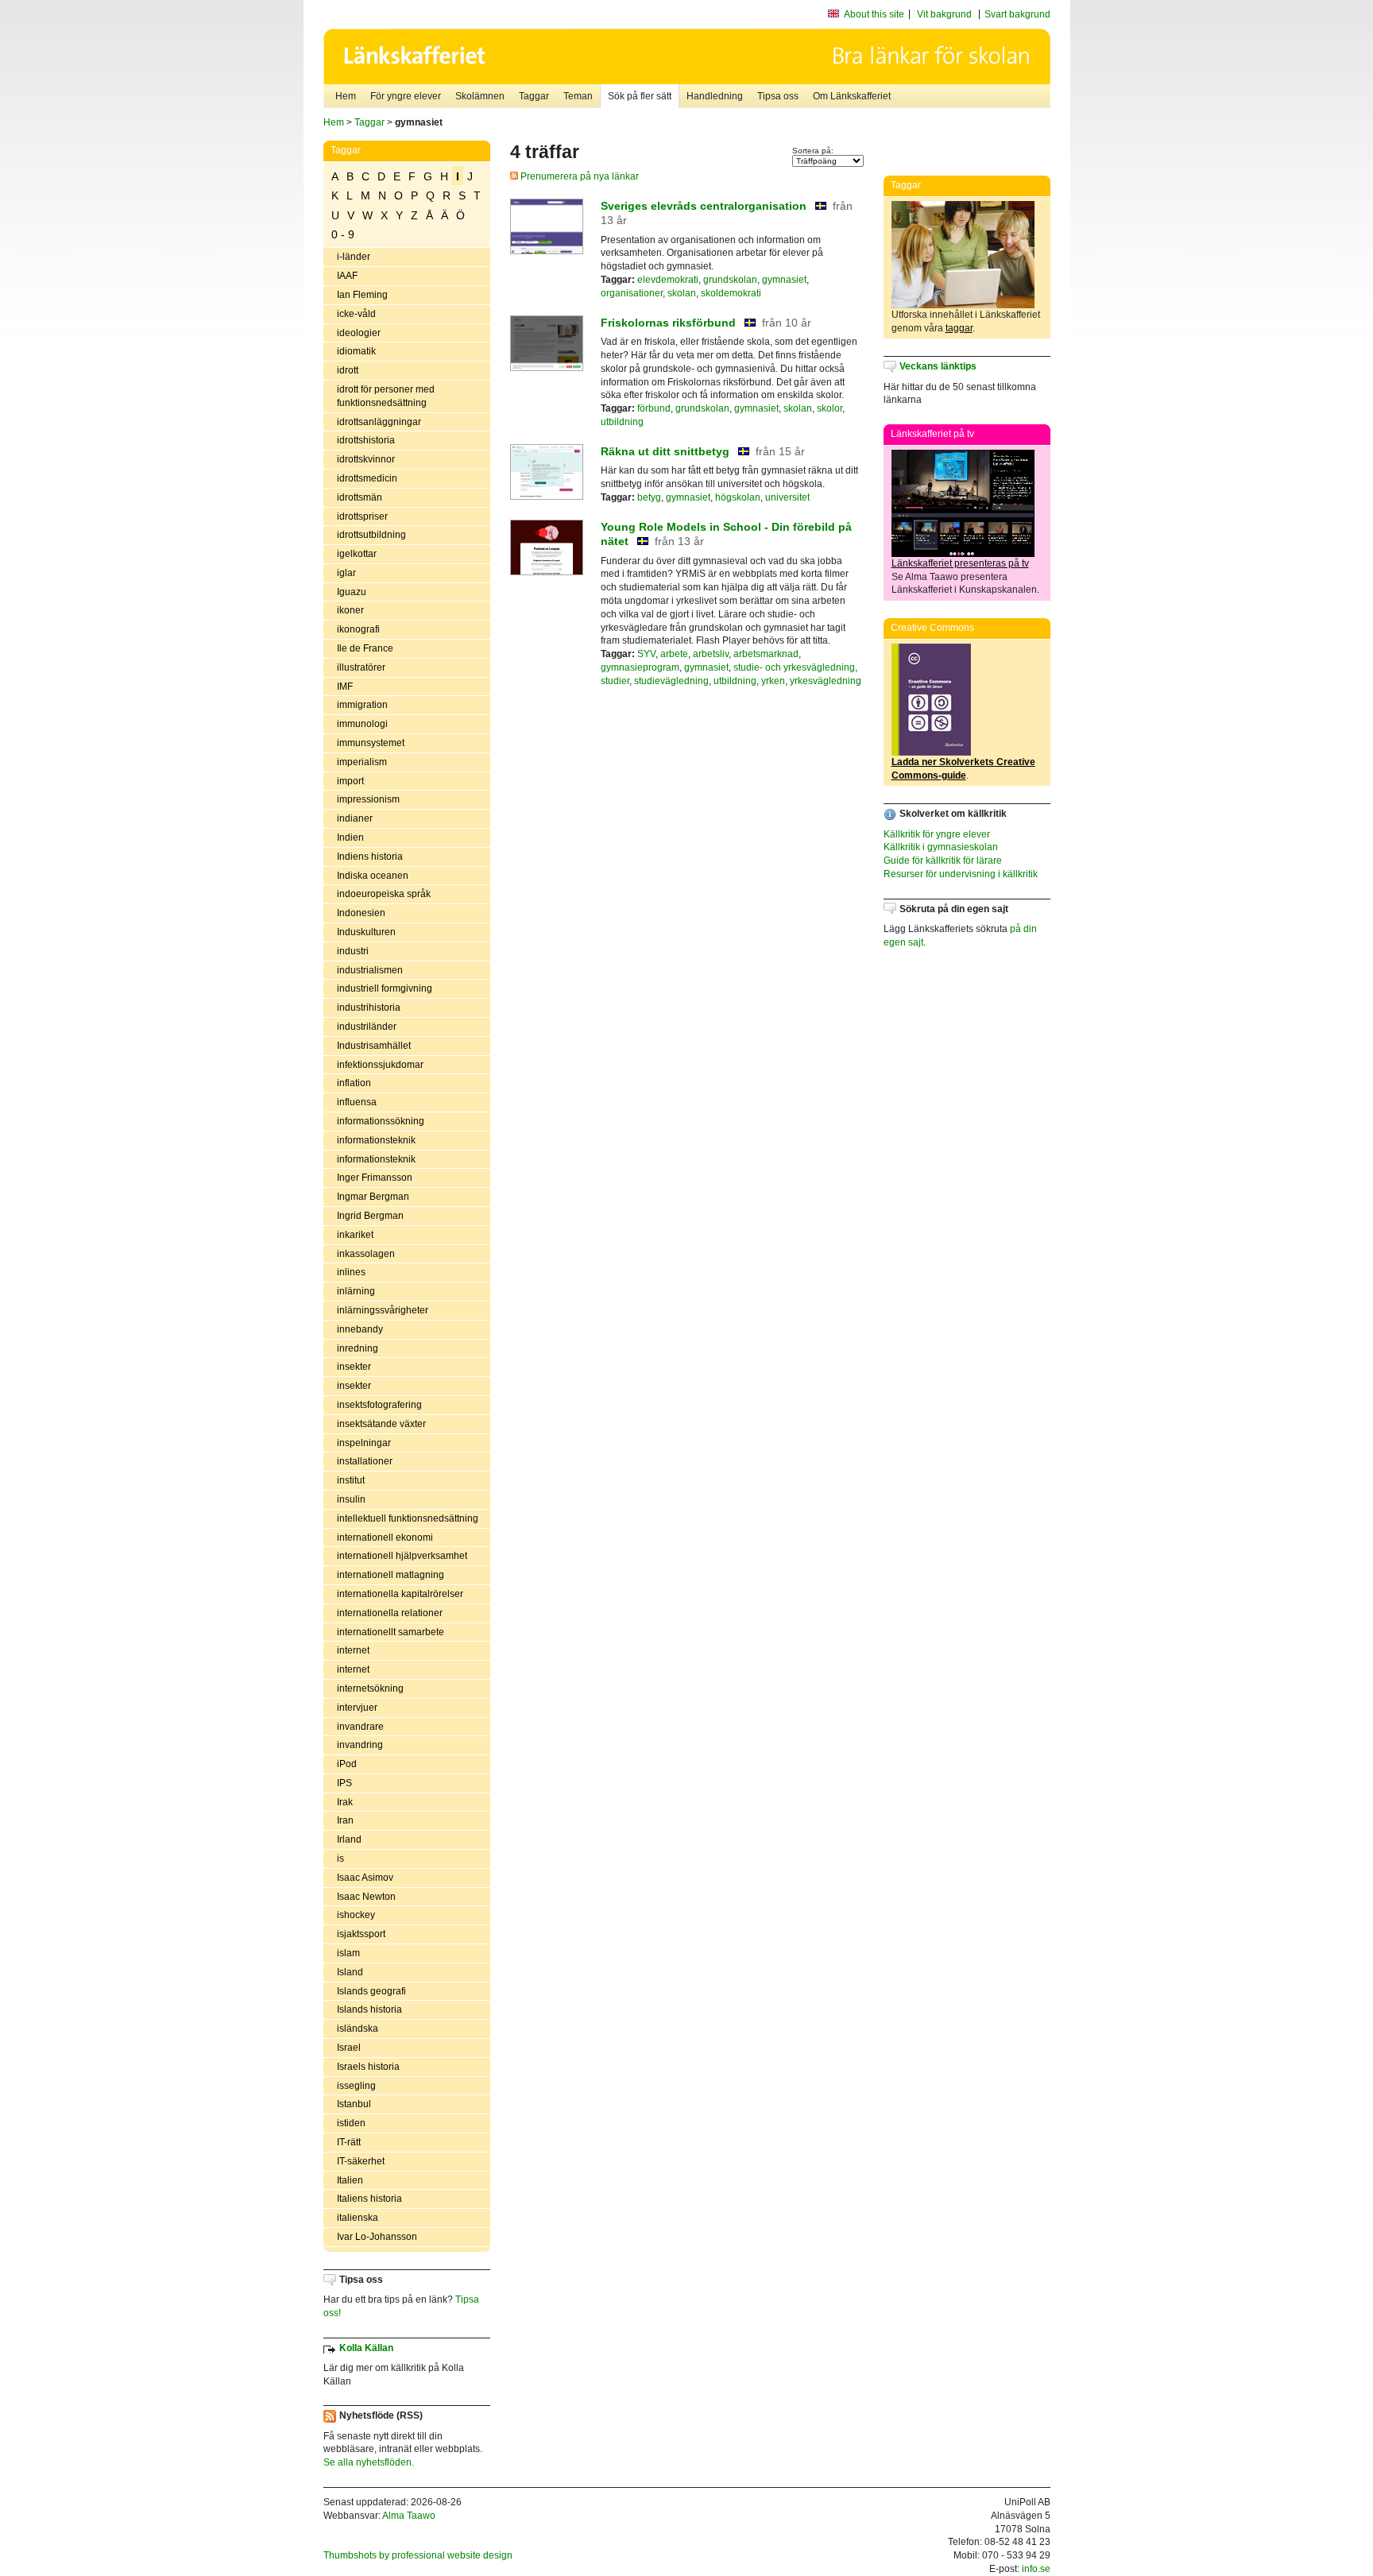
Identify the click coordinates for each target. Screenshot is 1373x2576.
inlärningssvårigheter (383, 1310)
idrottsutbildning (371, 535)
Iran (345, 1820)
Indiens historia (370, 857)
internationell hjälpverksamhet (402, 1556)
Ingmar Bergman (373, 1197)
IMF (345, 687)
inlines (351, 1272)
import (350, 781)
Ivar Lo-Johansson (377, 2237)
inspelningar (364, 1443)
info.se (1036, 2569)
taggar (959, 328)
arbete (674, 654)
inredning (358, 1348)
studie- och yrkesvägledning (794, 667)
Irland (349, 1839)
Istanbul (354, 2104)
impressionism (368, 799)
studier (615, 681)
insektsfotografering (379, 1405)
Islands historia (369, 2009)
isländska (358, 2029)
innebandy (360, 1329)
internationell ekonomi (385, 1537)
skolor (830, 408)
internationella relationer (390, 1613)
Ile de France (365, 648)
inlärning (356, 1291)
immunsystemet (371, 743)
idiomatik (356, 351)
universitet (787, 497)
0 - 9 (343, 234)
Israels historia (368, 2067)
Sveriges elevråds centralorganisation (704, 206)
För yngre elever (406, 96)
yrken (773, 681)
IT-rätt (349, 2142)
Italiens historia (369, 2199)
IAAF (347, 276)
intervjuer (357, 1708)
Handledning (715, 96)
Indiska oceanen (373, 876)
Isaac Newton (366, 1897)
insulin (351, 1499)
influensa (357, 1102)
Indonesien (361, 913)
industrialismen (370, 970)
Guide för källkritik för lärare (943, 861)
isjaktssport (361, 1934)
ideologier (359, 333)
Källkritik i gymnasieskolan (941, 847)
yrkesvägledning (826, 681)
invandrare (360, 1727)
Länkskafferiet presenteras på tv (960, 563)
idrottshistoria (366, 440)
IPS (344, 1783)
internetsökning (370, 1688)
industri (353, 951)
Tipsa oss (778, 96)
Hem (346, 96)
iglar (346, 573)
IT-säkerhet (361, 2161)
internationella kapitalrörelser (400, 1594)
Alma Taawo (409, 2516)
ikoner (350, 610)
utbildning (622, 422)
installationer (365, 1461)
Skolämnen (480, 96)
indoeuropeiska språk (384, 894)
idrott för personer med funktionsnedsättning (386, 396)
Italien (350, 2180)
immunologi (362, 724)
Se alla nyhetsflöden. (369, 2462)
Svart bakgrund (1017, 14)
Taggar (534, 96)
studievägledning (671, 681)
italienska (358, 2218)
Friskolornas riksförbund (668, 323)
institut (351, 1480)
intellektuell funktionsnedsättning (408, 1518)
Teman (578, 96)
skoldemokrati (731, 293)
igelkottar (357, 554)
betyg (649, 497)
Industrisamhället (374, 1046)
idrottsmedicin (367, 478)
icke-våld (356, 314)
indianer (355, 818)
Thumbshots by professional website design (418, 2555)
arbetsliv (711, 654)
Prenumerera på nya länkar (578, 176)
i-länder (354, 257)
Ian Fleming (362, 295)
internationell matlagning (391, 1575)
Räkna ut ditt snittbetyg (665, 451)
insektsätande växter (381, 1424)
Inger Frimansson (375, 1178)
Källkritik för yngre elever (937, 834)
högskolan (738, 497)
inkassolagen (366, 1254)
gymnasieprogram (640, 667)
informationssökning (381, 1121)
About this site (874, 14)
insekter (354, 1367)
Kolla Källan (366, 2348)
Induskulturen (366, 932)
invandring (360, 1745)
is (340, 1859)
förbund (654, 408)
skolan (682, 293)
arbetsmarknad (766, 654)
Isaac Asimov (365, 1878)
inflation (354, 1083)
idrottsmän (360, 497)
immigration (362, 705)
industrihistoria (369, 1008)
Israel (349, 2048)
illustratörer (361, 667)
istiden (351, 2123)
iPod (347, 1764)
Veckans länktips (938, 366)
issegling (356, 2086)
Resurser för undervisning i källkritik (961, 874)
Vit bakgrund (944, 14)
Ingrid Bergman (370, 1216)
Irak (345, 1802)
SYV (646, 654)
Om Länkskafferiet (852, 96)
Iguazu (352, 592)
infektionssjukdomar (380, 1065)
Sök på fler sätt (640, 96)
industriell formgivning (385, 988)
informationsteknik (376, 1140)
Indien (350, 837)
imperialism (362, 762)
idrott (348, 370)
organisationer (632, 293)
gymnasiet (784, 280)
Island (350, 1972)
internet (353, 1650)
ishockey (356, 1915)
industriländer (367, 1027)
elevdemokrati (668, 280)
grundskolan (730, 280)
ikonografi (358, 629)
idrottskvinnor (366, 459)
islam (348, 1953)
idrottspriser (362, 516)
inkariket (355, 1235)
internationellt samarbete (391, 1632)
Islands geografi (371, 1991)
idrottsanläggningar (379, 422)
